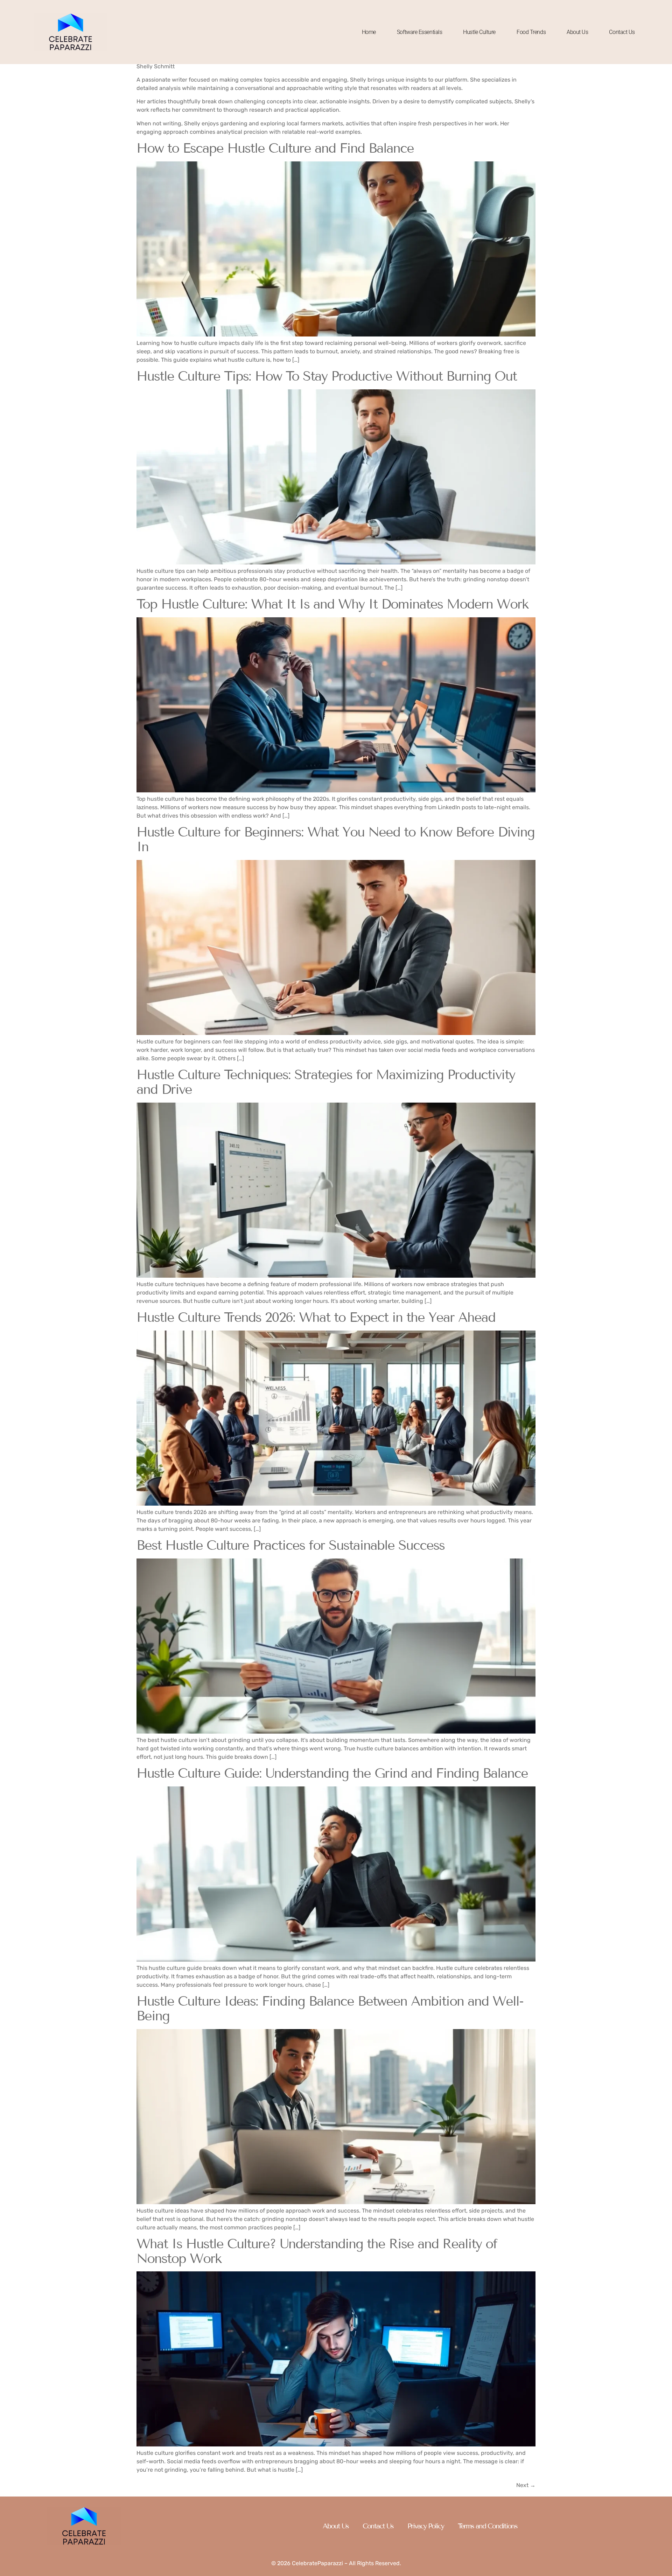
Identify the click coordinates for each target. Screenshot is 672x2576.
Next (526, 2485)
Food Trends (531, 32)
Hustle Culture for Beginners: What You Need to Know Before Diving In (335, 839)
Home (369, 32)
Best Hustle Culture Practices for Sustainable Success (290, 1545)
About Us (577, 32)
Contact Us (622, 32)
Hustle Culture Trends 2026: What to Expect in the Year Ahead (316, 1317)
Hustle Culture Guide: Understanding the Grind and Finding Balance (332, 1773)
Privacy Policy (426, 2526)
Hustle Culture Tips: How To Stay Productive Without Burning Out (327, 376)
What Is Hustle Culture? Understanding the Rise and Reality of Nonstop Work (317, 2251)
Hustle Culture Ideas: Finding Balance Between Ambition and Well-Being (330, 2009)
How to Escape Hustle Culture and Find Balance (275, 148)
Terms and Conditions (488, 2526)
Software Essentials (419, 32)
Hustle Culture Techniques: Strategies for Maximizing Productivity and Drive (326, 1082)
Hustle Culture (479, 32)
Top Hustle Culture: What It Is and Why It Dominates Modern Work (332, 604)
